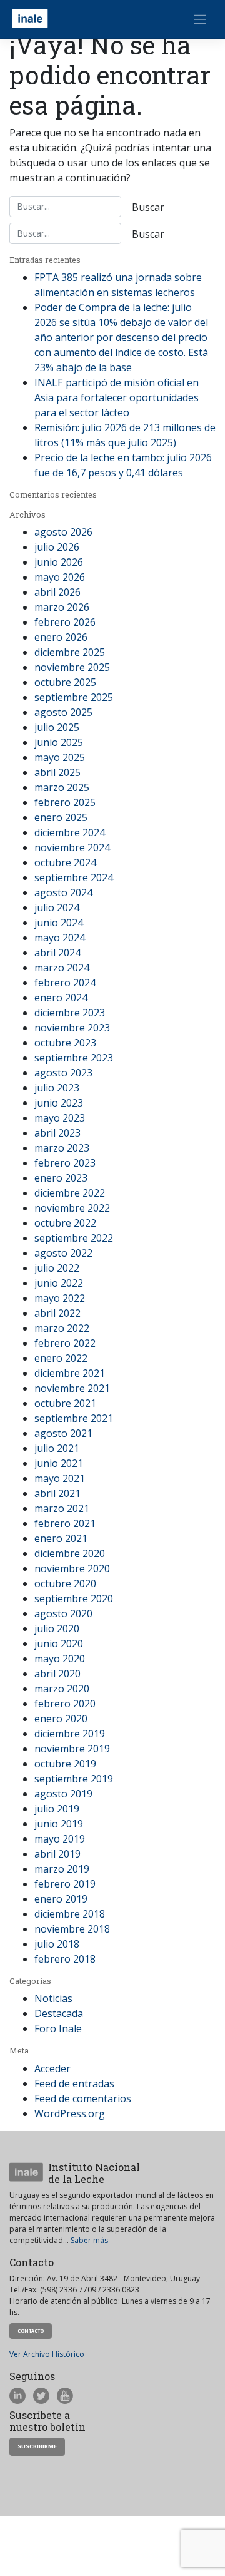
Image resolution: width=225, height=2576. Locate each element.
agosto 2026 (63, 532)
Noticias (53, 1998)
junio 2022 (59, 1283)
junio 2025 (59, 742)
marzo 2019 (62, 1869)
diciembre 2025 (70, 652)
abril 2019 (57, 1854)
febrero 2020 (65, 1704)
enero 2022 (61, 1358)
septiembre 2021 (74, 1418)
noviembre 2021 (72, 1388)
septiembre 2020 (74, 1598)
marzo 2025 (62, 787)
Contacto (31, 2331)
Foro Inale (58, 2028)
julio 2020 (57, 1628)
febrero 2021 (65, 1523)
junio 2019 (59, 1824)
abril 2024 (57, 953)
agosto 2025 (63, 712)
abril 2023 (57, 1133)
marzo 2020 (62, 1689)
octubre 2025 (65, 682)
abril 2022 (57, 1313)
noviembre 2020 (72, 1568)
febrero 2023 (65, 1163)
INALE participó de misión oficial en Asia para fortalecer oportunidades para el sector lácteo (117, 397)
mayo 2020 (60, 1659)
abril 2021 (57, 1493)
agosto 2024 (63, 892)
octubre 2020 (65, 1583)
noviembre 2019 (72, 1749)
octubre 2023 (65, 1043)
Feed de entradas (74, 2083)
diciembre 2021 (70, 1373)
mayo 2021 (60, 1478)
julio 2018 (57, 1944)
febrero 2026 (65, 622)
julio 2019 (57, 1809)
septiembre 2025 (74, 697)
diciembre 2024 (70, 832)
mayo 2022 (60, 1298)
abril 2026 (57, 592)
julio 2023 (57, 1088)
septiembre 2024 (74, 877)
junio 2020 (59, 1643)
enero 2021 (61, 1538)
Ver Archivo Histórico (47, 2354)
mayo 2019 (60, 1839)
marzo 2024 (62, 968)
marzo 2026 (62, 607)
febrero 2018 (65, 1959)
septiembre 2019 (74, 1779)
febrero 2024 (65, 983)
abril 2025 (57, 772)
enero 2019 (61, 1899)
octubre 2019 (65, 1764)
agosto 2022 (63, 1253)
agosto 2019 (63, 1794)
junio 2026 (59, 562)
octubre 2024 (65, 862)
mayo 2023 (60, 1118)
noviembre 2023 (72, 1028)
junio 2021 (59, 1463)
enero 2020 (61, 1719)
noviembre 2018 (72, 1929)
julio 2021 (57, 1448)
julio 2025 (57, 727)
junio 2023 (59, 1103)
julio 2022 (57, 1268)
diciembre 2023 (70, 1013)
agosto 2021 (63, 1433)
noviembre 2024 (72, 847)
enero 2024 (61, 998)
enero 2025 (61, 817)
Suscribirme (37, 2446)
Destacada (59, 2013)
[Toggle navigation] (200, 19)
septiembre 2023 (74, 1058)
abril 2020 (57, 1674)
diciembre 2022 (70, 1193)
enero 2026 (61, 637)
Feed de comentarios (83, 2098)
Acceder (52, 2068)
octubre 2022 (65, 1223)
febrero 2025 (65, 802)
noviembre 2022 (72, 1208)
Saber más (89, 2240)
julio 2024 (57, 907)
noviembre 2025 (72, 667)
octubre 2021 (65, 1403)
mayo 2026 (60, 577)
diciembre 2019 (70, 1734)
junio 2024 (59, 923)
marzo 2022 (62, 1328)
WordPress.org (70, 2113)
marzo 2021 (62, 1508)
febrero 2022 (65, 1343)
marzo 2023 (62, 1148)
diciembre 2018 (70, 1914)
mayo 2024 (60, 938)
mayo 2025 (60, 757)
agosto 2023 (63, 1073)
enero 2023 (61, 1178)
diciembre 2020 (70, 1553)
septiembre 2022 (74, 1238)
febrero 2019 (65, 1884)
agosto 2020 (63, 1613)
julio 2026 (57, 547)
